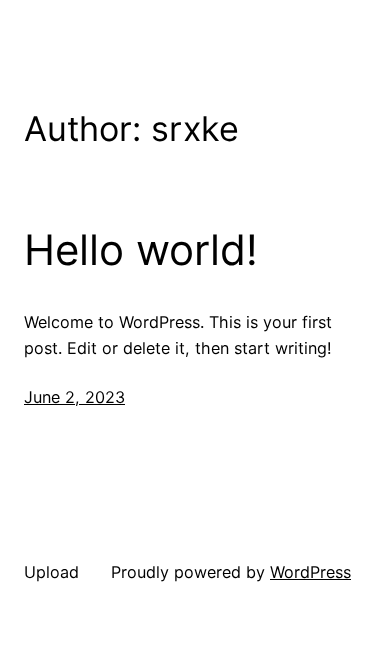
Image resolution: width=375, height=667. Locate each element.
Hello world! (141, 250)
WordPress (310, 572)
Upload (51, 572)
